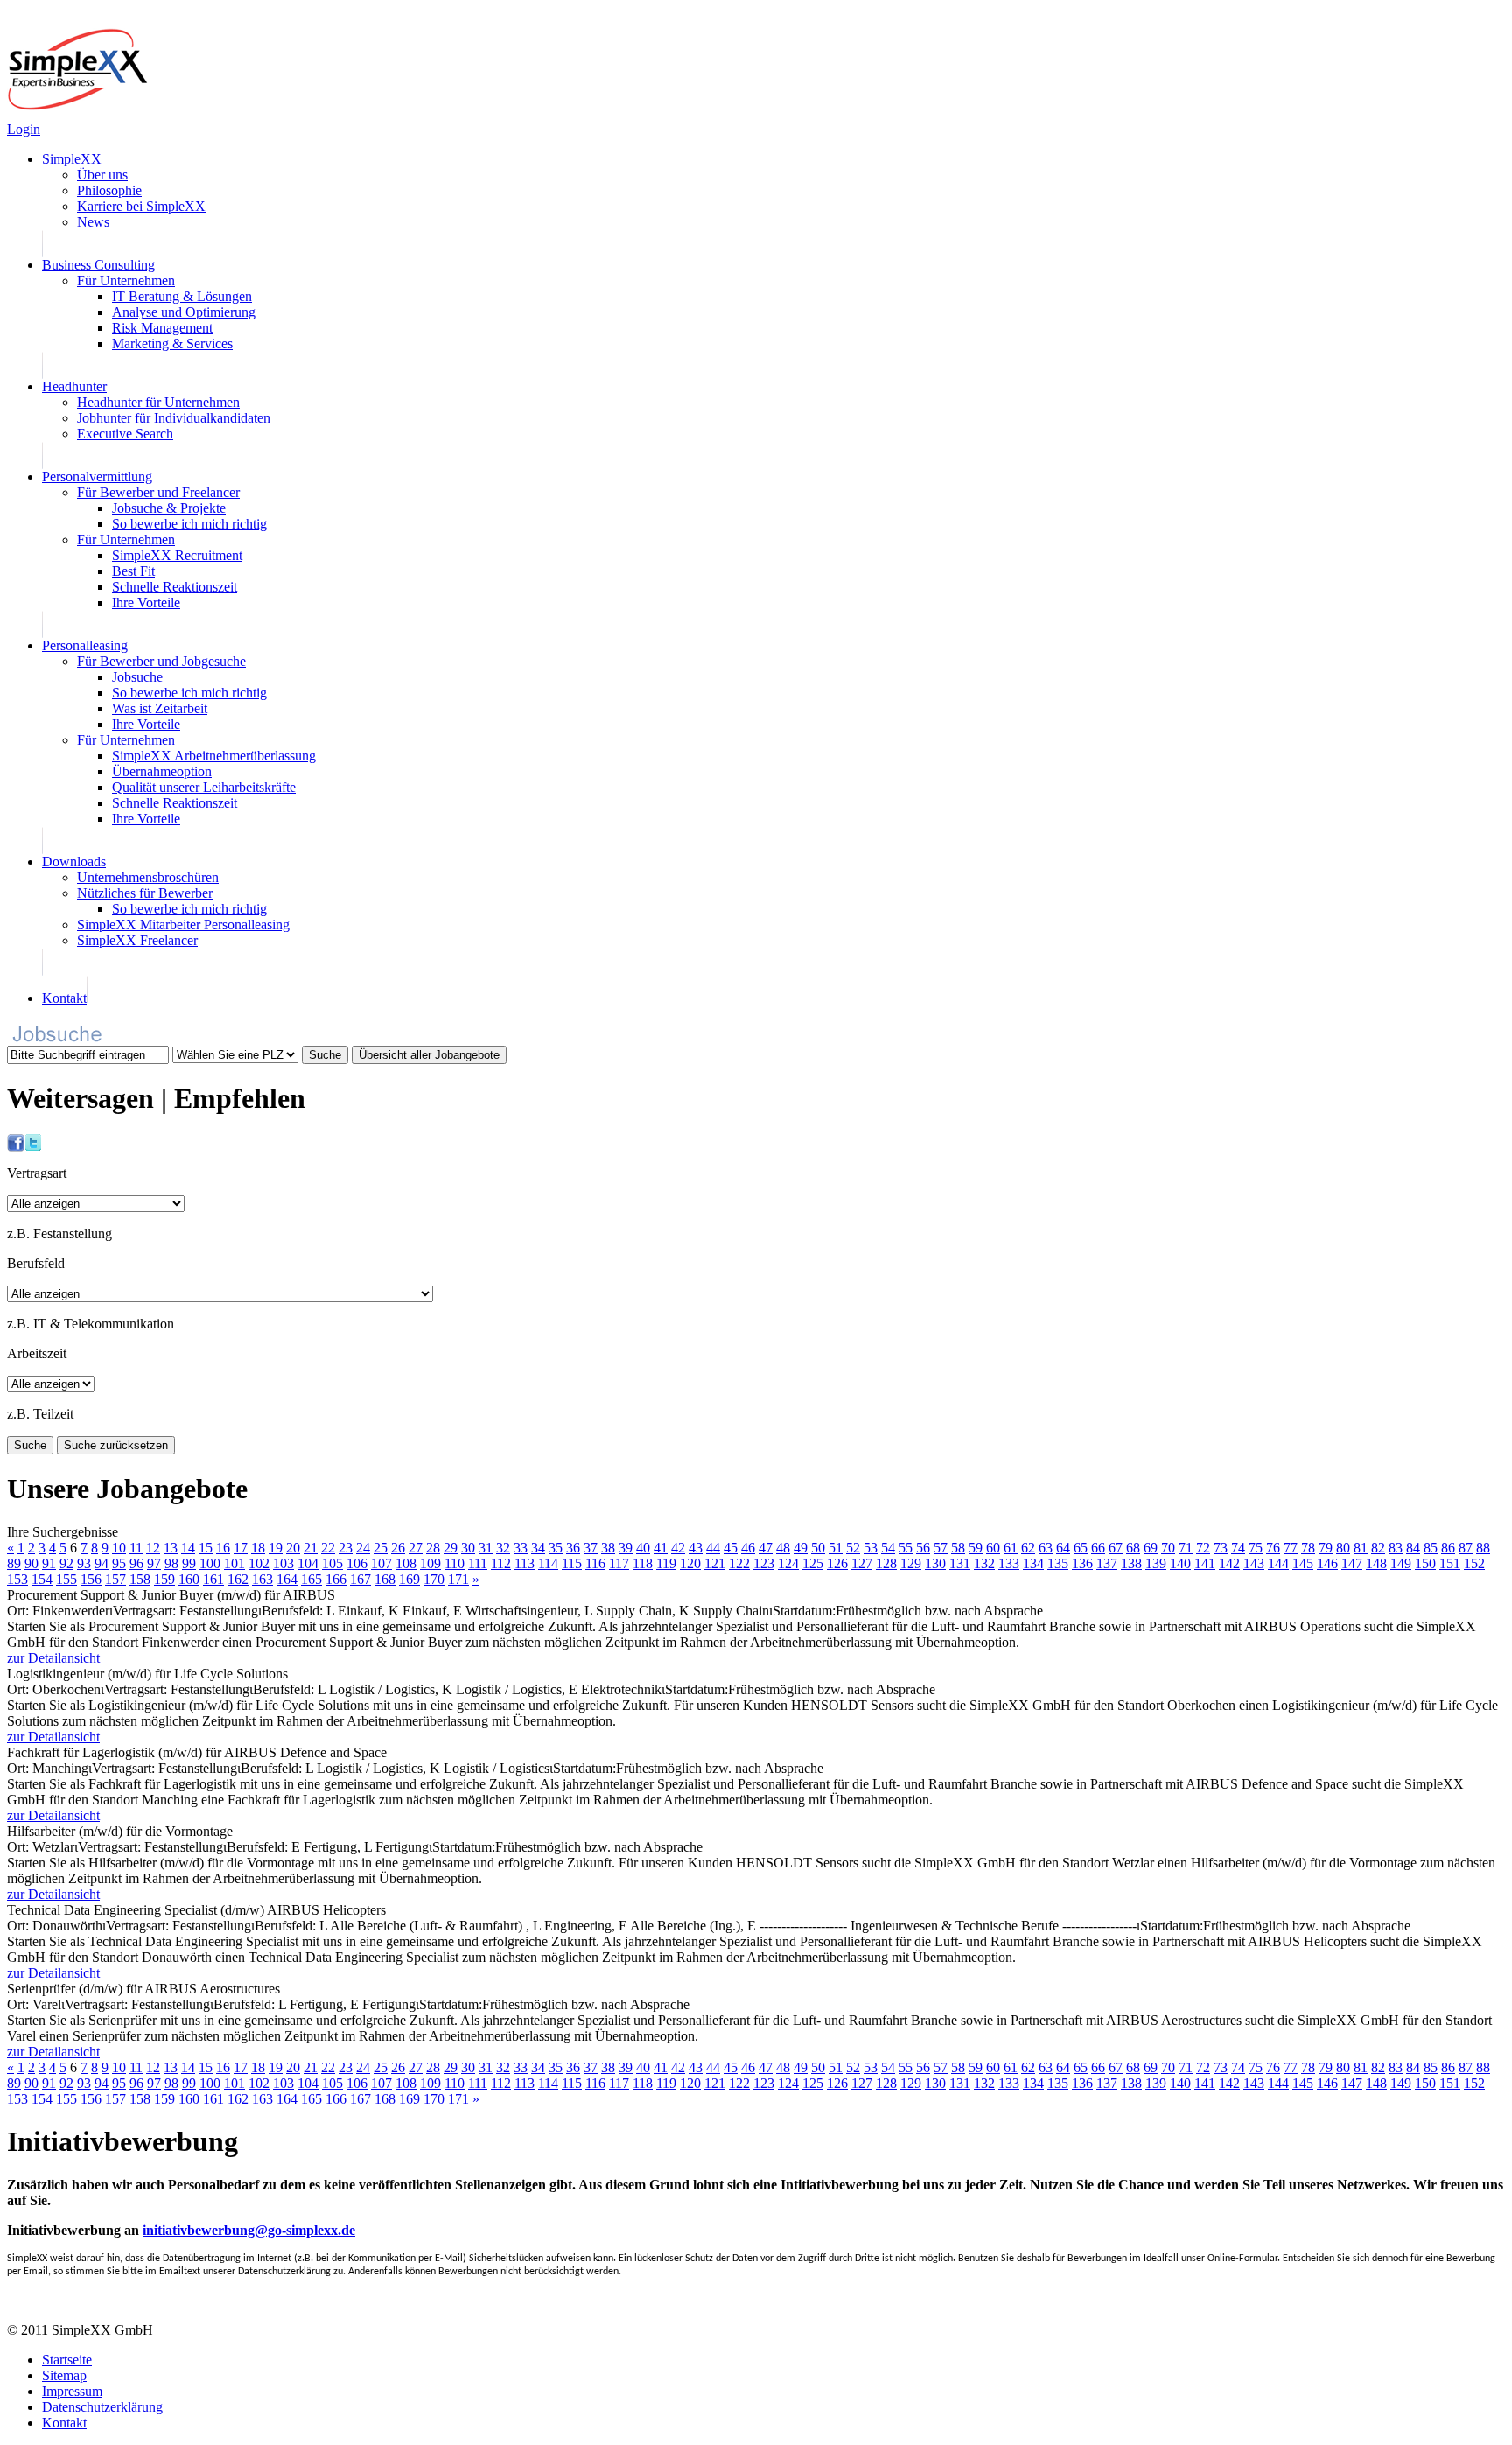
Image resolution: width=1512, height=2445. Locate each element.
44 (713, 1548)
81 (1361, 1548)
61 (1011, 1548)
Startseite (67, 2360)
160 (189, 1579)
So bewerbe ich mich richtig (189, 524)
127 (862, 1563)
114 (548, 1563)
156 (91, 1579)
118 (643, 1563)
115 (572, 1563)
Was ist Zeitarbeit (160, 708)
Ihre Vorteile (146, 602)
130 (935, 1563)
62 (1028, 1548)
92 (66, 1563)
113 (525, 1563)
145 (1303, 1563)
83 (1396, 1548)
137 (1107, 1563)
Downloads (74, 862)
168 (385, 1579)
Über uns (102, 175)
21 (311, 1548)
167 (360, 1579)
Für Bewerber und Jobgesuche (161, 661)
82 (1378, 1548)
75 (1256, 1548)
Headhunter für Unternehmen (158, 402)
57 (941, 1548)
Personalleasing (85, 645)
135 (1058, 1563)
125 (813, 1563)
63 (1046, 1548)
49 (801, 1548)
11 (136, 1548)
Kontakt (64, 998)
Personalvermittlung (97, 476)
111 (478, 1563)
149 (1401, 1563)
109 (430, 1563)
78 (1308, 1548)
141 (1205, 1563)
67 (1116, 1548)
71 (1186, 1548)
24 (363, 1548)
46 (748, 1548)
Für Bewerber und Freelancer (158, 492)
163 (262, 1579)
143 (1254, 1563)
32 (503, 1548)
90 (31, 1563)
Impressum (72, 2391)
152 (1474, 1563)
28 (433, 1548)
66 (1098, 1548)
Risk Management (162, 328)
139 (1156, 1563)
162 (238, 1579)
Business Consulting (98, 265)
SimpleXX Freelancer (137, 940)
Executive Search (125, 434)
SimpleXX (72, 159)
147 (1352, 1563)
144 (1278, 1563)
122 (739, 1563)
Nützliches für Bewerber (145, 893)
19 (276, 1548)
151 (1450, 1563)
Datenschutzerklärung (102, 2407)
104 (308, 1563)
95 (119, 1563)
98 (171, 1563)
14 (188, 1548)
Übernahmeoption (162, 771)
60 (993, 1548)
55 (906, 1548)
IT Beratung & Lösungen (182, 296)
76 (1273, 1548)
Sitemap (64, 2375)
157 (115, 1579)
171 (458, 1579)
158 (140, 1579)
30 (468, 1548)
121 (715, 1563)
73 (1221, 1548)
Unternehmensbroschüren (148, 877)
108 (406, 1563)
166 (336, 1579)
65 (1081, 1548)
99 (189, 1563)
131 (960, 1563)
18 (258, 1548)
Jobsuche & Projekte (169, 508)
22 (328, 1548)
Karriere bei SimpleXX (141, 206)
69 (1151, 1548)
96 (136, 1563)
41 (661, 1548)
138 (1131, 1563)
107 (381, 1563)
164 (287, 1579)
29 (451, 1548)
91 (49, 1563)
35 (556, 1548)
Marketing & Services (172, 343)
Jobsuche (137, 677)
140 (1180, 1563)
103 (283, 1563)
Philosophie (109, 190)
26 (398, 1548)
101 (234, 1563)
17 (241, 1548)
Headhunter (74, 386)
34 (538, 1548)
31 (486, 1548)
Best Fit (133, 571)
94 (101, 1563)
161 (213, 1579)
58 (958, 1548)
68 (1133, 1548)
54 (888, 1548)
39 (626, 1548)
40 (643, 1548)
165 (311, 1579)
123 (764, 1563)
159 (164, 1579)
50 (818, 1548)
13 (171, 1548)
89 (14, 1563)
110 (455, 1563)
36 (573, 1548)
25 (381, 1548)
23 (346, 1548)
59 (976, 1548)
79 (1326, 1548)
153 (17, 1579)
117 (619, 1563)
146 (1327, 1563)
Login (24, 129)
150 (1425, 1563)
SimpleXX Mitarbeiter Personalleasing (183, 925)
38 (608, 1548)
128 (886, 1563)
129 (911, 1563)
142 (1229, 1563)
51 (836, 1548)
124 (788, 1563)
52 (853, 1548)
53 (871, 1548)
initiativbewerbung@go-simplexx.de (249, 2230)
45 (731, 1548)
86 (1448, 1548)
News (93, 222)
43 (696, 1548)
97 (154, 1563)
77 (1291, 1548)
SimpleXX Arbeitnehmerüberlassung (214, 756)
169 (409, 1579)
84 (1413, 1548)
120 (690, 1563)
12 (153, 1548)
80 (1343, 1548)
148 (1376, 1563)
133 (1009, 1563)
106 (357, 1563)
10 (119, 1548)
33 (521, 1548)
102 (259, 1563)
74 (1238, 1548)
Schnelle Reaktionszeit (175, 587)
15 (206, 1548)
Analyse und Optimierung (184, 312)
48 (783, 1548)
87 (1466, 1548)
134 (1033, 1563)
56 (923, 1548)
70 (1168, 1548)
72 (1203, 1548)
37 (591, 1548)
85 (1431, 1548)
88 (1483, 1548)
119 (666, 1563)
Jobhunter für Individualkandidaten (174, 418)
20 (293, 1548)
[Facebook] (16, 1147)
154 (42, 1579)
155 (66, 1579)
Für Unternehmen (126, 280)
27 (416, 1548)
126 (837, 1563)
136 (1082, 1563)
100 (210, 1563)
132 (984, 1563)
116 (595, 1563)
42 (678, 1548)
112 (501, 1563)
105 (332, 1563)
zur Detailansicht (53, 1658)
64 (1063, 1548)
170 (434, 1579)
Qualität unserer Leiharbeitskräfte (204, 787)
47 (766, 1548)
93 (84, 1563)
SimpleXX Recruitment (177, 555)
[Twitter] (33, 1147)
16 (223, 1548)
